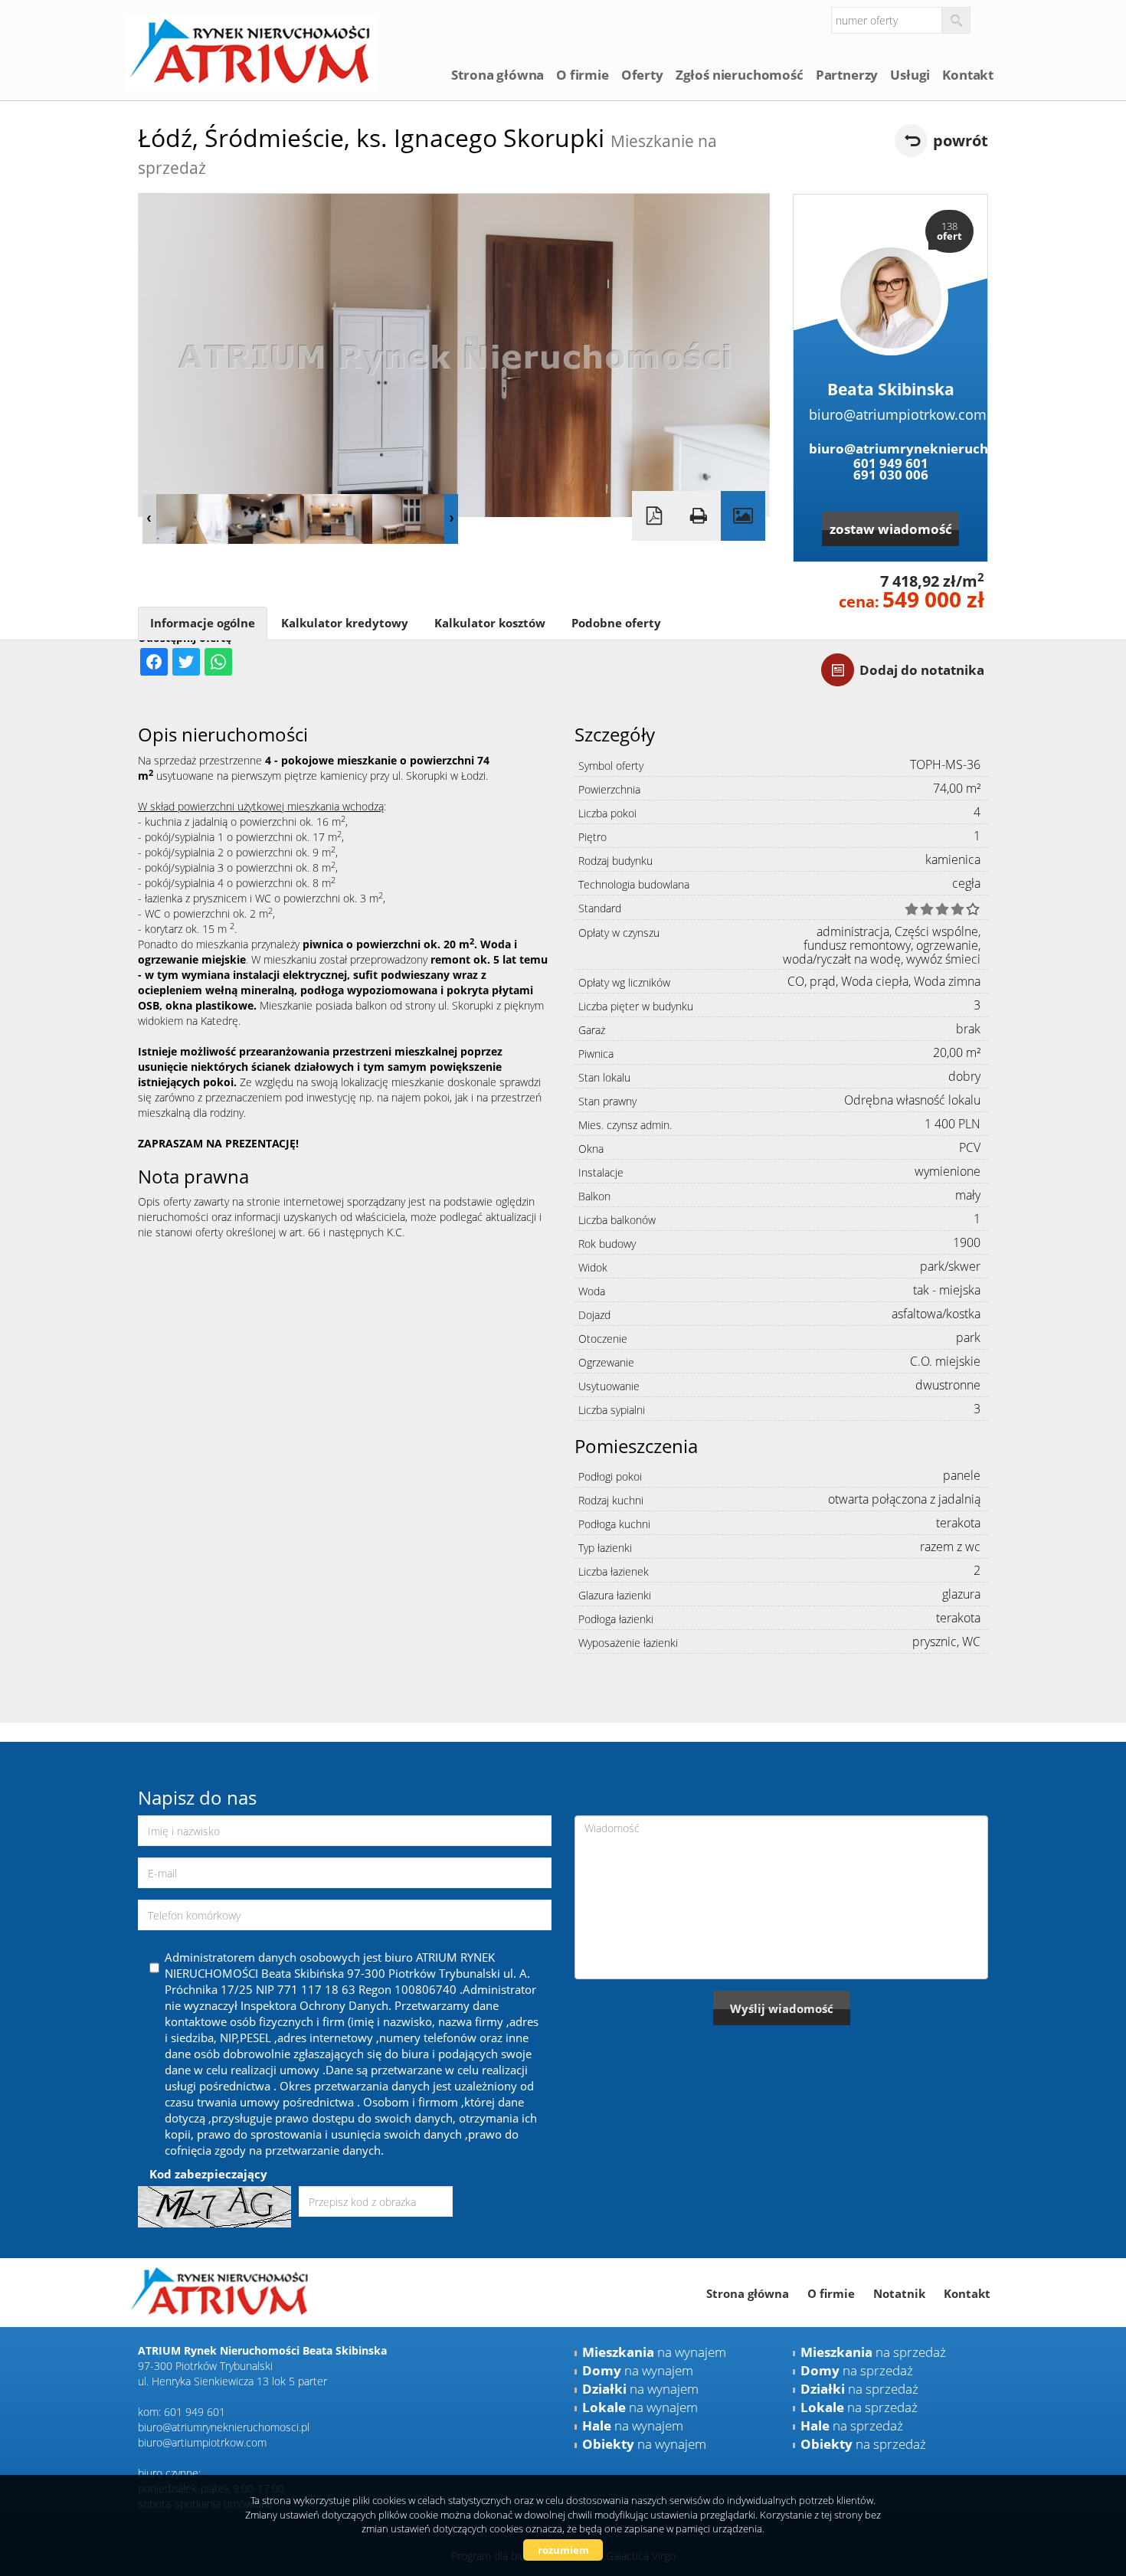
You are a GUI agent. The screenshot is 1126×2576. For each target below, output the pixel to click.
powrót (961, 141)
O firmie (583, 75)
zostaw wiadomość (891, 529)
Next (451, 519)
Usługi (910, 75)
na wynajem (654, 2352)
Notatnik (899, 2293)
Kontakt (968, 75)
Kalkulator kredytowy (345, 623)
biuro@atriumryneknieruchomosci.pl (890, 448)
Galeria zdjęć (743, 516)
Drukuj (699, 516)
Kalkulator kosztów (490, 623)
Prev (149, 519)
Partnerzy (847, 75)
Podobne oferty (616, 623)
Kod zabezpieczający (208, 2174)
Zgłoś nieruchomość (740, 75)
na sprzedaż (873, 2352)
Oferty (642, 75)
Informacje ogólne (203, 623)
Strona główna (498, 75)
